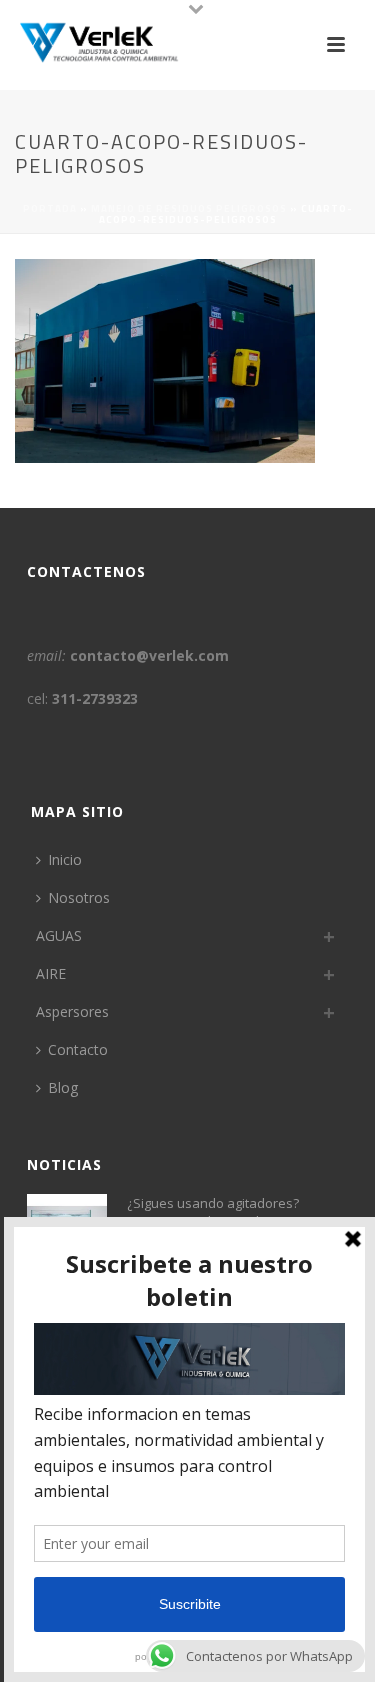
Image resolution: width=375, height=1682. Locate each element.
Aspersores (72, 1011)
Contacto (78, 1049)
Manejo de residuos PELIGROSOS (189, 208)
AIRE (51, 973)
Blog (63, 1087)
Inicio (65, 859)
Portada (50, 208)
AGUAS (59, 935)
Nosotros (79, 897)
